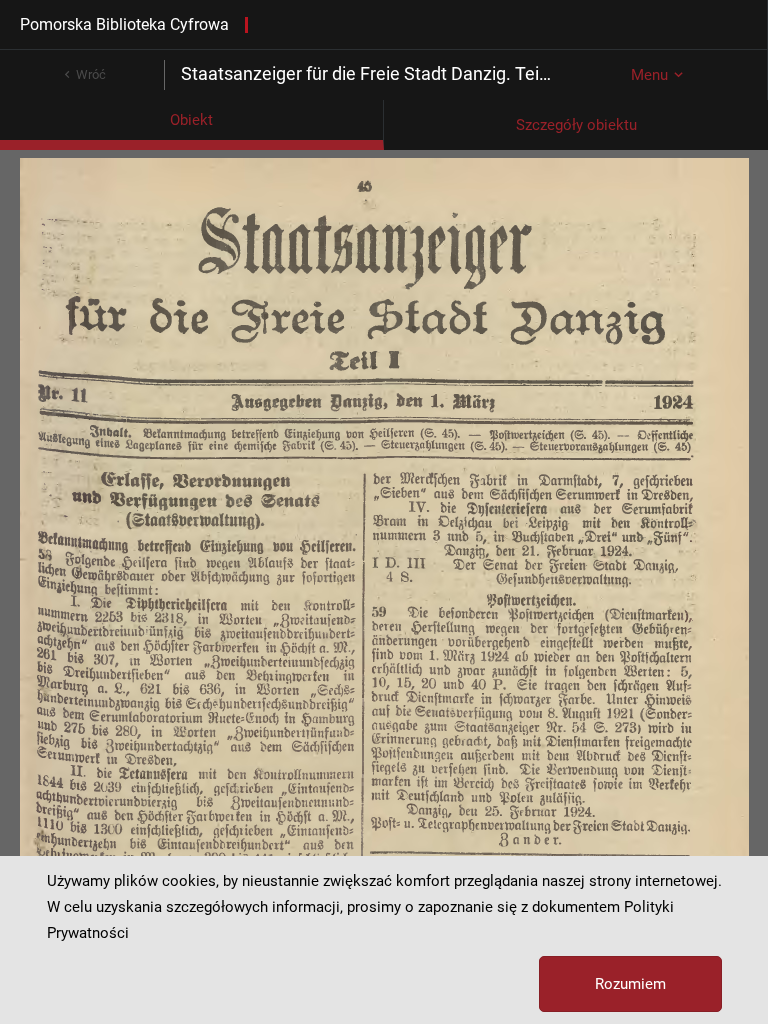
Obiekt (191, 120)
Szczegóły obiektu (576, 125)
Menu (649, 75)
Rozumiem (630, 984)
